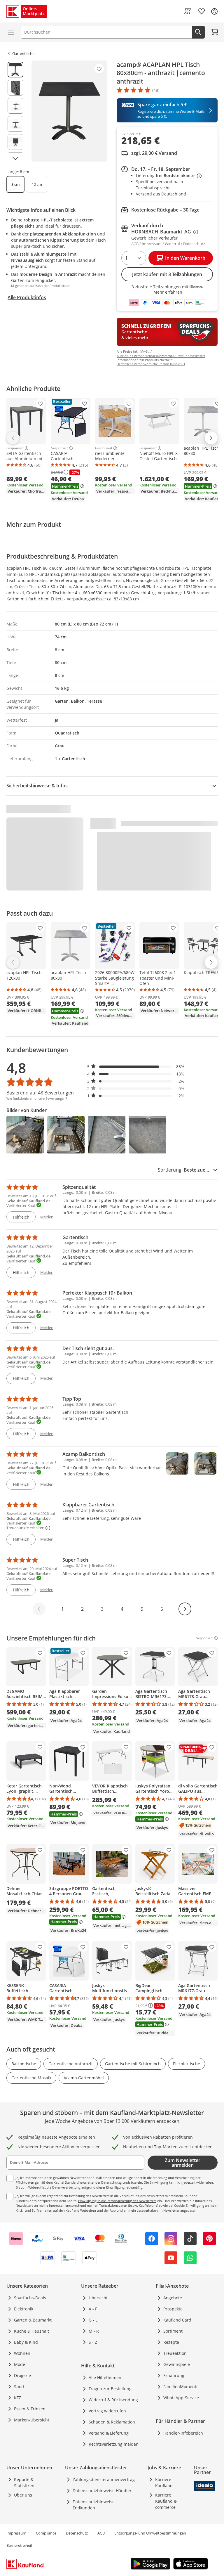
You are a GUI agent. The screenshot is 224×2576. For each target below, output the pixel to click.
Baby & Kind (26, 2342)
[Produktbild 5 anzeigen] (15, 142)
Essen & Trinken (30, 2409)
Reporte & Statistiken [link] (24, 2483)
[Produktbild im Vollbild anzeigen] (69, 111)
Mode (20, 2364)
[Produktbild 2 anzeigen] (15, 88)
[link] (188, 11)
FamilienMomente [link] (181, 2387)
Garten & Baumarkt (33, 2320)
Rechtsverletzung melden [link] (114, 2444)
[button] (136, 1067)
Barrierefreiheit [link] (19, 2545)
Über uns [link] (23, 2495)
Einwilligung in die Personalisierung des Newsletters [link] (117, 2201)
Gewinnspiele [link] (177, 2364)
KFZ (17, 2398)
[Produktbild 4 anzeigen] (15, 124)
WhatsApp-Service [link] (181, 2398)
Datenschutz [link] (77, 2533)
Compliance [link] (46, 2533)
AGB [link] (101, 2533)
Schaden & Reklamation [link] (112, 2422)
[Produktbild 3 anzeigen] (15, 106)
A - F (93, 2309)
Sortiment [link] (173, 2331)
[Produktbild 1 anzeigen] (15, 70)
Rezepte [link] (171, 2342)
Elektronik (24, 2309)
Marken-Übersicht (32, 2420)
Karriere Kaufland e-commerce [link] (166, 2501)
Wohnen (22, 2353)
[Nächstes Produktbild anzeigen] (15, 158)
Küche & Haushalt (32, 2331)
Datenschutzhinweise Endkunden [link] (94, 2505)
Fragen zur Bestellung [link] (110, 2389)
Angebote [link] (173, 2298)
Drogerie (22, 2375)
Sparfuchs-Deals (30, 2298)
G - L (93, 2320)
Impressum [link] (16, 2533)
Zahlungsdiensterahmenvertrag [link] (104, 2479)
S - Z (93, 2342)
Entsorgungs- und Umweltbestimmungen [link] (150, 2533)
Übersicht (98, 2298)
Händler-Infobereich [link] (183, 2433)
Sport (19, 2387)
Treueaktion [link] (175, 2353)
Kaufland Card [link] (177, 2320)
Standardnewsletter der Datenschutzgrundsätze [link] (101, 2182)
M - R (94, 2331)
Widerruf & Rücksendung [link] (113, 2400)
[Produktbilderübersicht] (15, 111)
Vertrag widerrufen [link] (107, 2411)
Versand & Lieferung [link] (109, 2433)
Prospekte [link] (173, 2309)
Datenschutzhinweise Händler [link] (102, 2491)
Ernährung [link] (174, 2375)
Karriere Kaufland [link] (164, 2483)
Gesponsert (15, 448)
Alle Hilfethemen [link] (105, 2377)
